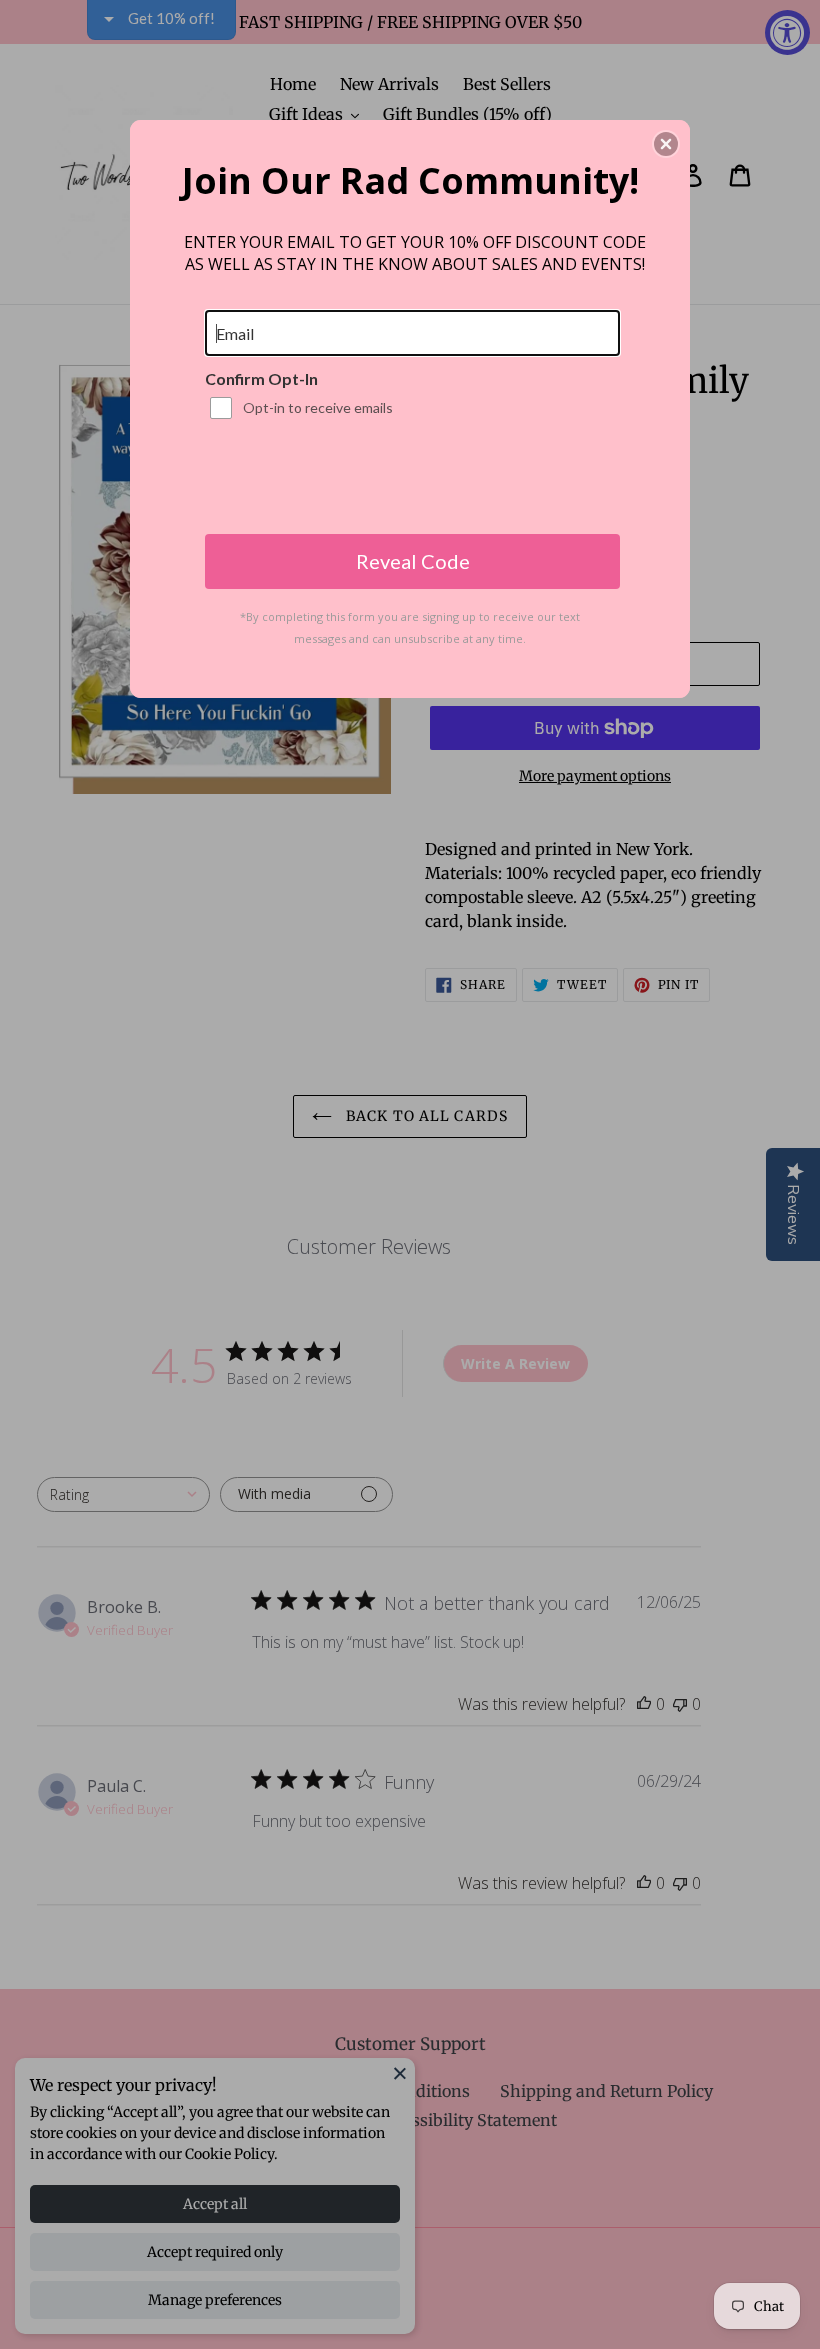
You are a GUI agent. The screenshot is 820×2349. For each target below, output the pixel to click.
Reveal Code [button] (413, 561)
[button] (666, 144)
